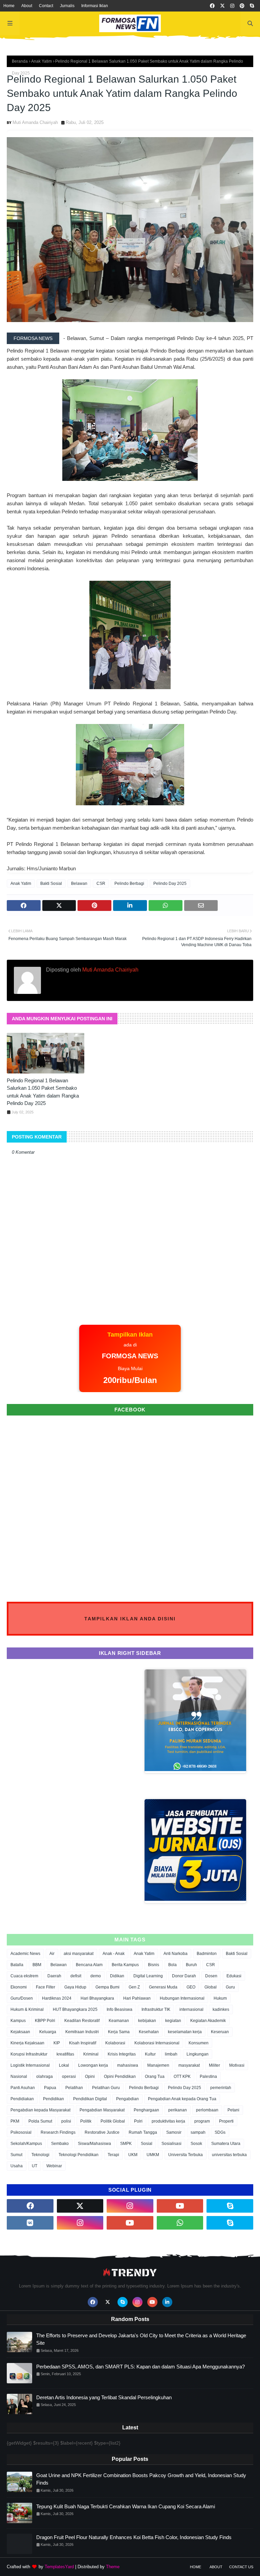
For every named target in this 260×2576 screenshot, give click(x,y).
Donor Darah (184, 1976)
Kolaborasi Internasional (157, 2043)
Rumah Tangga (143, 2132)
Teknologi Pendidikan (79, 2155)
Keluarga (48, 2032)
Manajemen (158, 2065)
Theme (113, 2567)
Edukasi (234, 1976)
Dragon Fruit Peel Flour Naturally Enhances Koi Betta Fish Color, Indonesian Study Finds (134, 2537)
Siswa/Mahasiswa (94, 2144)
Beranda (20, 61)
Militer (214, 2065)
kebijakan (147, 2021)
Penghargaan (146, 2110)
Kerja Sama (119, 2032)
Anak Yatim (41, 61)
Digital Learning (148, 1976)
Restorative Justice (102, 2132)
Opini (90, 2077)
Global (211, 1987)
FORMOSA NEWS (33, 338)
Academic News (25, 1954)
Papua (50, 2088)
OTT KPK (182, 2077)
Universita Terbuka (186, 2155)
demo (96, 1976)
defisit (76, 1976)
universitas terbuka (229, 2155)
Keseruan (220, 2032)
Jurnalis (67, 6)
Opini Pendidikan (120, 2077)
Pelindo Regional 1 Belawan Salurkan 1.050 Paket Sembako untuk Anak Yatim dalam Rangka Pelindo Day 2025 (43, 1092)
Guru (230, 1987)
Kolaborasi (115, 2043)
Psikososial (21, 2132)
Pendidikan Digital (90, 2099)
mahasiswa (128, 2065)
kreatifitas (65, 2054)
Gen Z (134, 1987)
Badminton (207, 1954)
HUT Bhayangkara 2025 (75, 2009)
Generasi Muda (163, 1987)
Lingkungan (198, 2054)
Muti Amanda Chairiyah (35, 122)
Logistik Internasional (30, 2065)
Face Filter (46, 1987)
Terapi (113, 2155)
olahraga (45, 2077)
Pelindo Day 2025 (170, 883)
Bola (172, 1965)
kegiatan (173, 2021)
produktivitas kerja (168, 2121)
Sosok (196, 2144)
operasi (69, 2077)
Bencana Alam (89, 1965)
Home (9, 6)
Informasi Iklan (95, 6)
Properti (226, 2121)
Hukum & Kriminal (27, 2009)
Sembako (60, 2144)
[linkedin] (167, 2302)
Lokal (64, 2065)
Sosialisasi (171, 2144)
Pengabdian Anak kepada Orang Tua (182, 2099)
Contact (46, 6)
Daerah (54, 1976)
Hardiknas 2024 (57, 1998)
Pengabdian (127, 2099)
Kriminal (91, 2054)
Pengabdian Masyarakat (102, 2110)
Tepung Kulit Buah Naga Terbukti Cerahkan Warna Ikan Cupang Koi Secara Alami (126, 2506)
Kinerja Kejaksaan (27, 2043)
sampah (198, 2132)
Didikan (117, 1976)
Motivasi (237, 2065)
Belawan (79, 883)
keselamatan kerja (185, 2032)
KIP (57, 2043)
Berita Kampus (125, 1965)
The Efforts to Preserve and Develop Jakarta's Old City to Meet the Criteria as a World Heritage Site (141, 2339)
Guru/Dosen (22, 1998)
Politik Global (113, 2121)
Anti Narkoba (176, 1954)
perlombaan (207, 2110)
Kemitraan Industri (82, 2032)
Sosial (147, 2144)
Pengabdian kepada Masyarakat (40, 2110)
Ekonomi (19, 1987)
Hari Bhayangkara (97, 1998)
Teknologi (40, 2155)
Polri (138, 2121)
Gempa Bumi (107, 1987)
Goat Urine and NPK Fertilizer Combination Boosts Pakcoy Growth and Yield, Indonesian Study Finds (141, 2479)
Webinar (54, 2166)
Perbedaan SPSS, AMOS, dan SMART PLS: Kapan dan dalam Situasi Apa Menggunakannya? (140, 2367)
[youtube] (180, 2206)
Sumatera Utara (226, 2144)
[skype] (252, 6)
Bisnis (154, 1965)
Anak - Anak (114, 1954)
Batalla (17, 1965)
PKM (15, 2121)
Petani (233, 2110)
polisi (66, 2121)
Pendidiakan (22, 2099)
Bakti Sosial (51, 883)
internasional (191, 2009)
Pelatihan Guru (106, 2088)
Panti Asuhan (23, 2088)
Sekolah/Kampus (26, 2144)
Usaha (17, 2166)
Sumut (16, 2155)
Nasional (19, 2077)
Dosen (211, 1976)
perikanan (178, 2110)
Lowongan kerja (93, 2065)
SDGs (220, 2132)
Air (52, 1954)
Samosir (174, 2132)
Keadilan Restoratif (82, 2021)
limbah (171, 2054)
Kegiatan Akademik (208, 2021)
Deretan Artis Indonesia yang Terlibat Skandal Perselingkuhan (104, 2397)
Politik (86, 2121)
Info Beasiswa (120, 2009)
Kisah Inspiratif (83, 2043)
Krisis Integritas (122, 2054)
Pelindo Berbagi (129, 883)
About (27, 6)
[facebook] (212, 6)
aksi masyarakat (79, 1954)
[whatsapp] (180, 2223)
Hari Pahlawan (137, 1998)
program (202, 2121)
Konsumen (199, 2043)
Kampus (18, 2021)
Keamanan (119, 2021)
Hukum (220, 1998)
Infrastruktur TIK (156, 2009)
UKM (133, 2155)
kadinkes (221, 2009)
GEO (191, 1987)
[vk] (30, 2223)
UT (35, 2166)
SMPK (126, 2144)
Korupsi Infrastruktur (29, 2054)
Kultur (150, 2054)
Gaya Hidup (75, 1987)
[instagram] (232, 6)
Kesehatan (149, 2032)
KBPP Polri (45, 2021)
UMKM (153, 2155)
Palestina (208, 2077)
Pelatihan (74, 2088)
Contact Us (241, 2567)
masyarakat (189, 2065)
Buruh (191, 1965)
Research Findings (58, 2132)
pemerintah (221, 2088)
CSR (101, 883)
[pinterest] (242, 6)
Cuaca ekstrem (24, 1976)
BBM (37, 1965)
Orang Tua (155, 2077)
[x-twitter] (222, 6)
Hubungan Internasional (182, 1998)
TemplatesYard (59, 2567)
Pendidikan (53, 2099)
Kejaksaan (20, 2032)
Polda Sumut (40, 2121)
